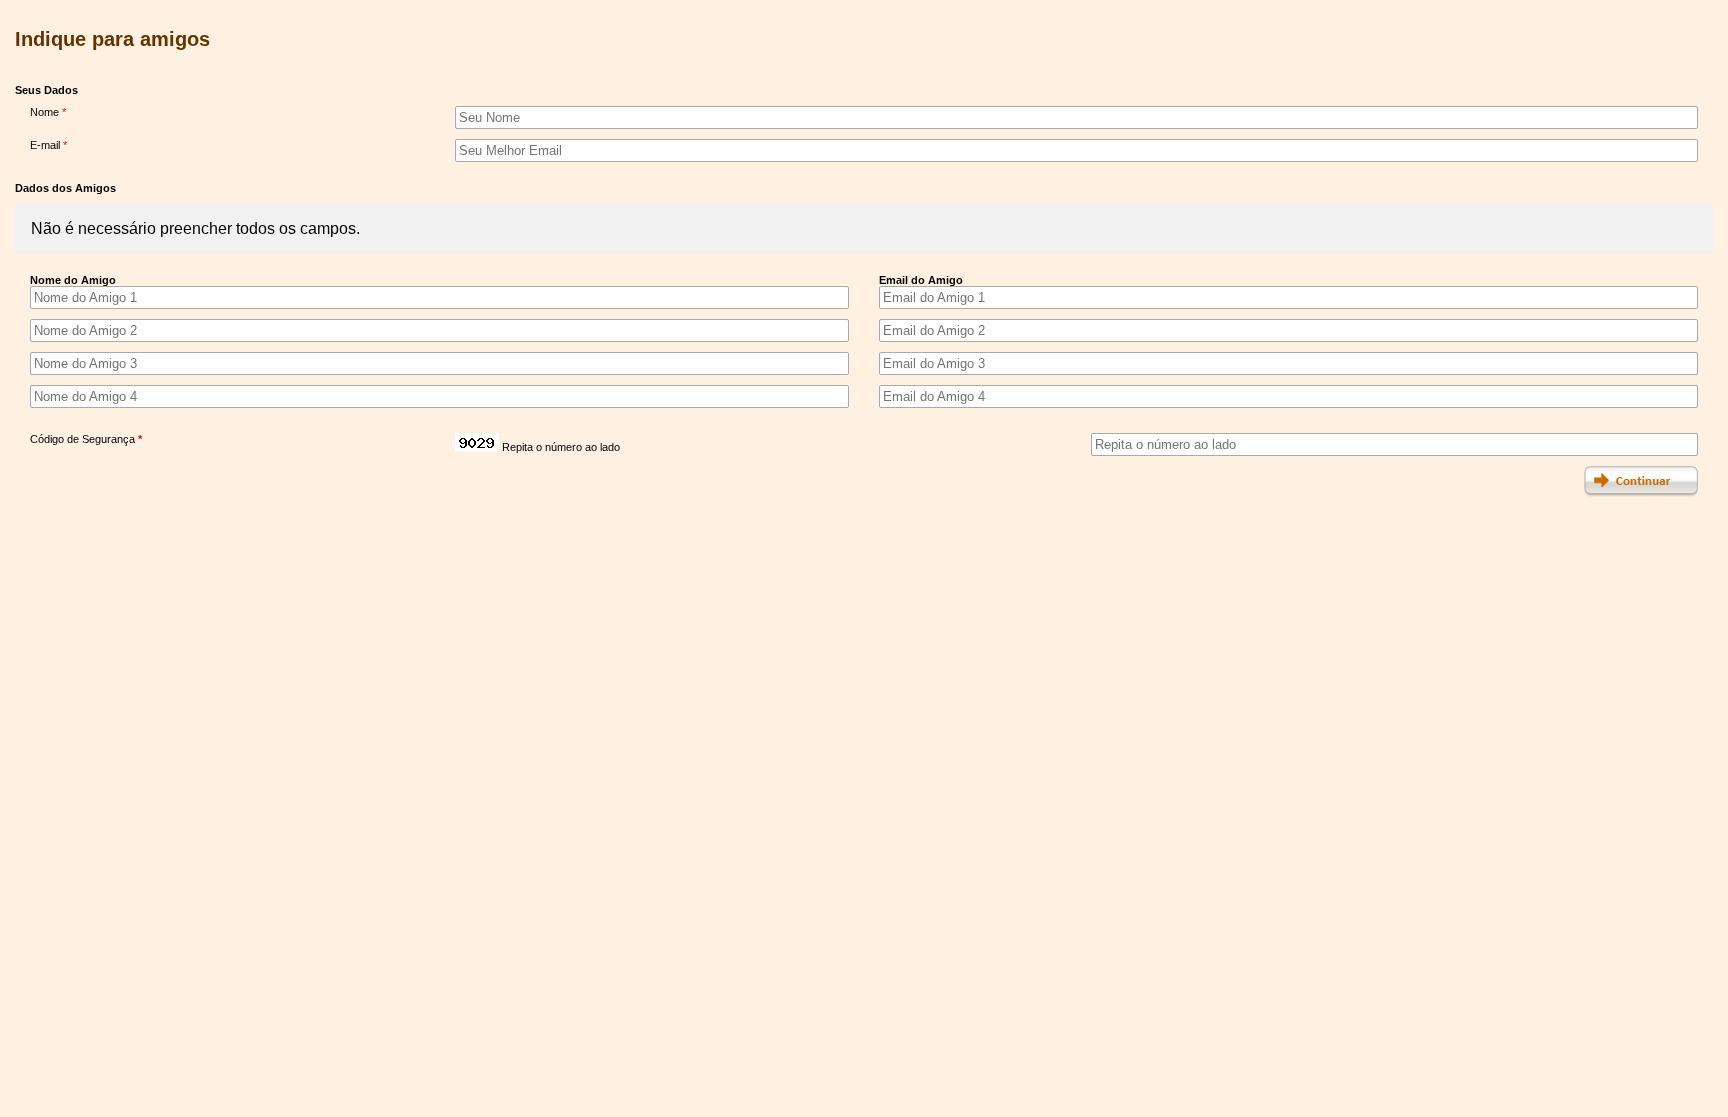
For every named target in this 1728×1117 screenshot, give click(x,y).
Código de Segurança (86, 439)
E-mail (48, 145)
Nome (48, 112)
